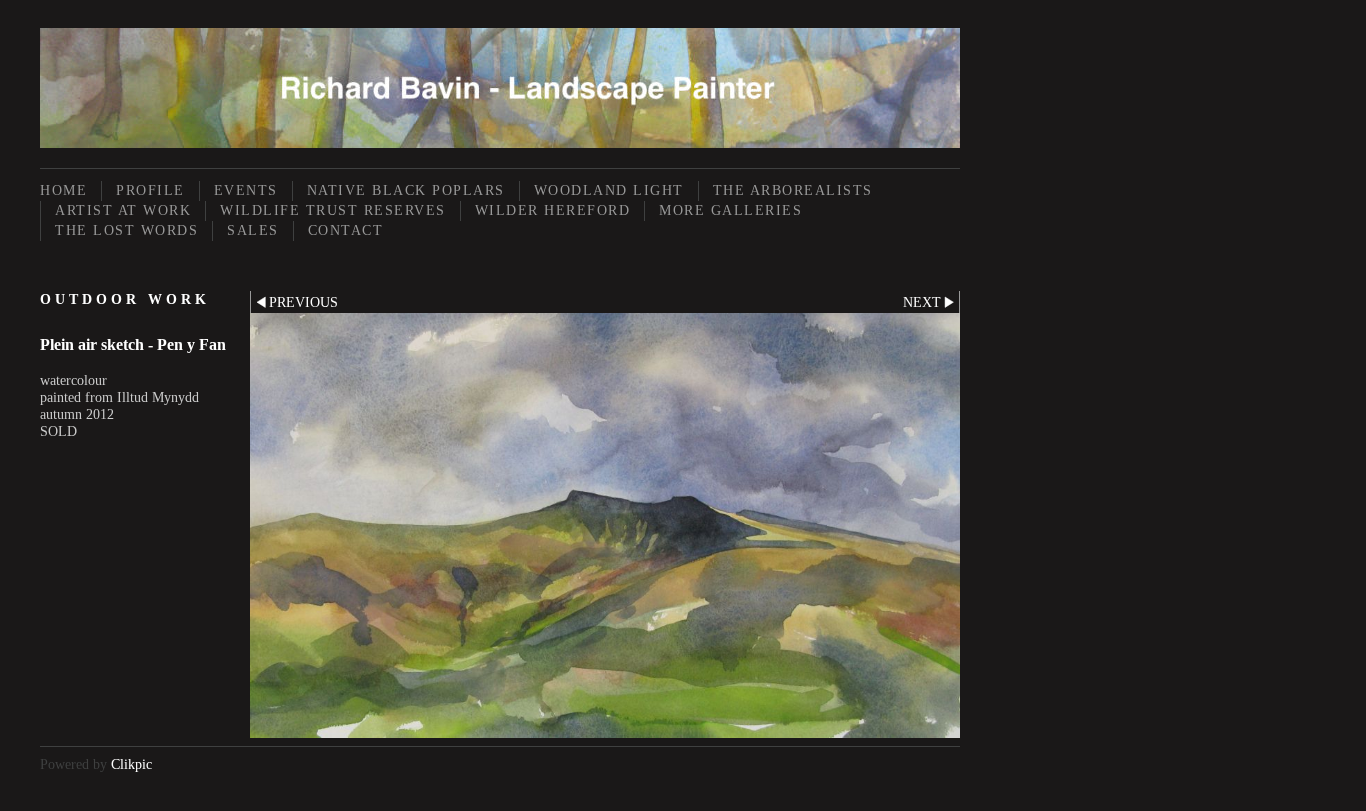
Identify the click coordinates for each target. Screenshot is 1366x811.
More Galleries (730, 210)
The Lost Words (126, 230)
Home (63, 190)
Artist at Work (123, 210)
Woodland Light (609, 190)
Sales (253, 230)
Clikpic (131, 764)
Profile (150, 190)
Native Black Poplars (406, 190)
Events (246, 190)
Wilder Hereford (553, 210)
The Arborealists (793, 190)
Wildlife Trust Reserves (333, 210)
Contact (346, 230)
